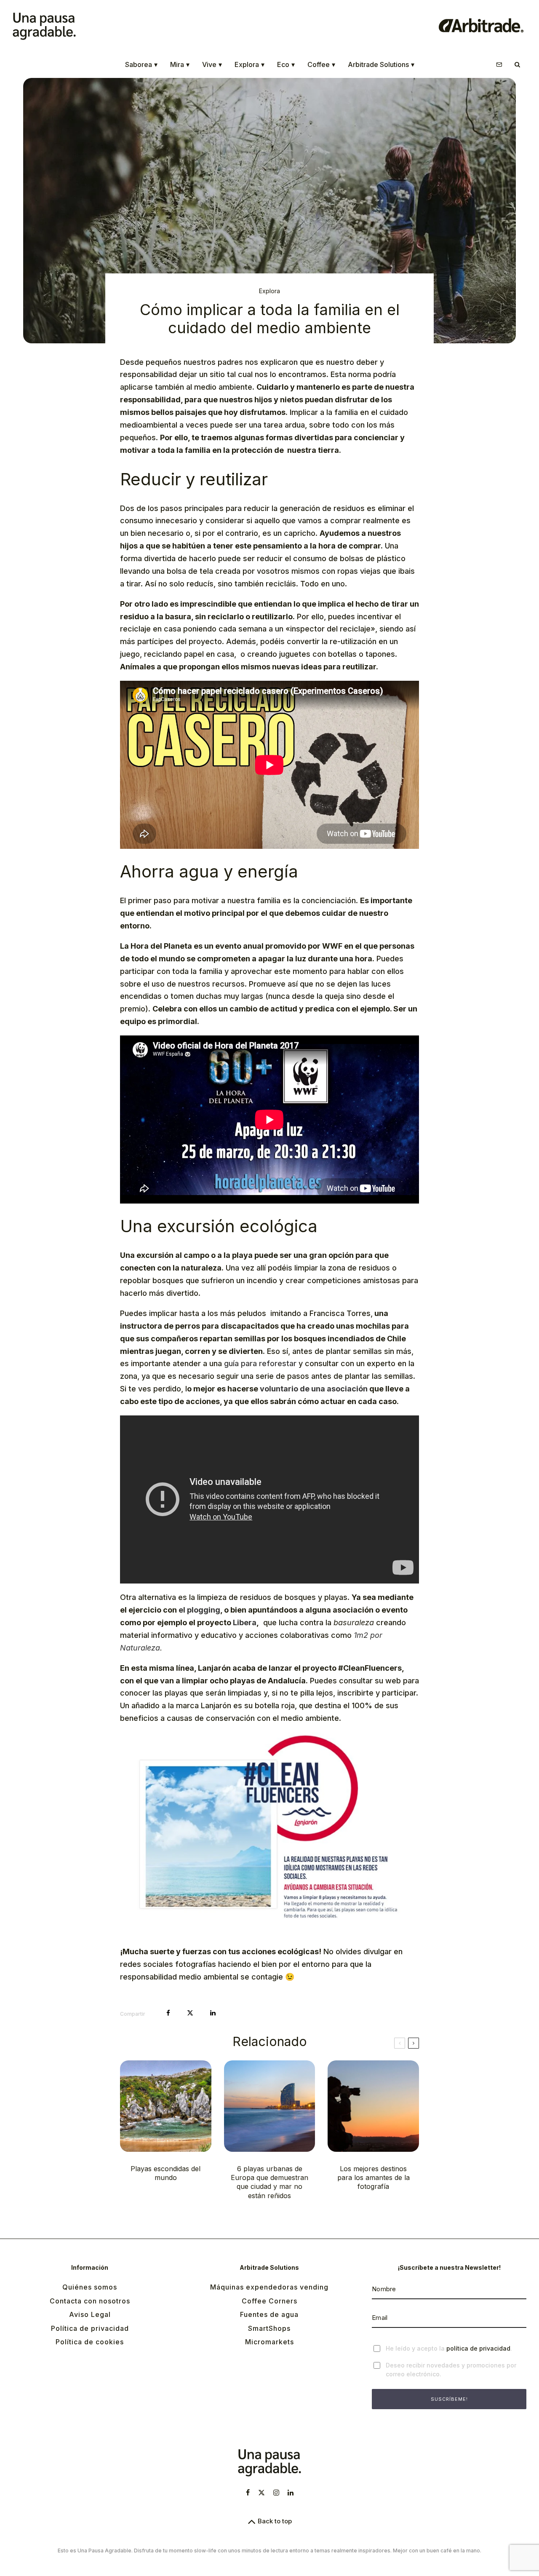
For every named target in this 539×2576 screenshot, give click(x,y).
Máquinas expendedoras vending (269, 2287)
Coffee (321, 64)
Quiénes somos (90, 2287)
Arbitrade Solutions (381, 64)
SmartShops (269, 2328)
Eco (286, 64)
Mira (180, 64)
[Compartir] (168, 2013)
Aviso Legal (90, 2314)
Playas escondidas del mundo (165, 2173)
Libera (245, 1622)
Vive (212, 64)
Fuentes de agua (269, 2314)
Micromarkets (269, 2342)
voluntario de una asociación (314, 1389)
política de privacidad (478, 2348)
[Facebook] (248, 2493)
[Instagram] (276, 2493)
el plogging (199, 1610)
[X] (261, 2493)
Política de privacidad (90, 2328)
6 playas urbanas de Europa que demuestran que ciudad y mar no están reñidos (269, 2182)
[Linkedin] (291, 2493)
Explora (249, 64)
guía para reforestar (260, 1363)
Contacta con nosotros (90, 2301)
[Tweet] (190, 2013)
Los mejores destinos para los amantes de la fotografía (374, 2178)
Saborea (141, 64)
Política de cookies (90, 2342)
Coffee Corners (269, 2301)
